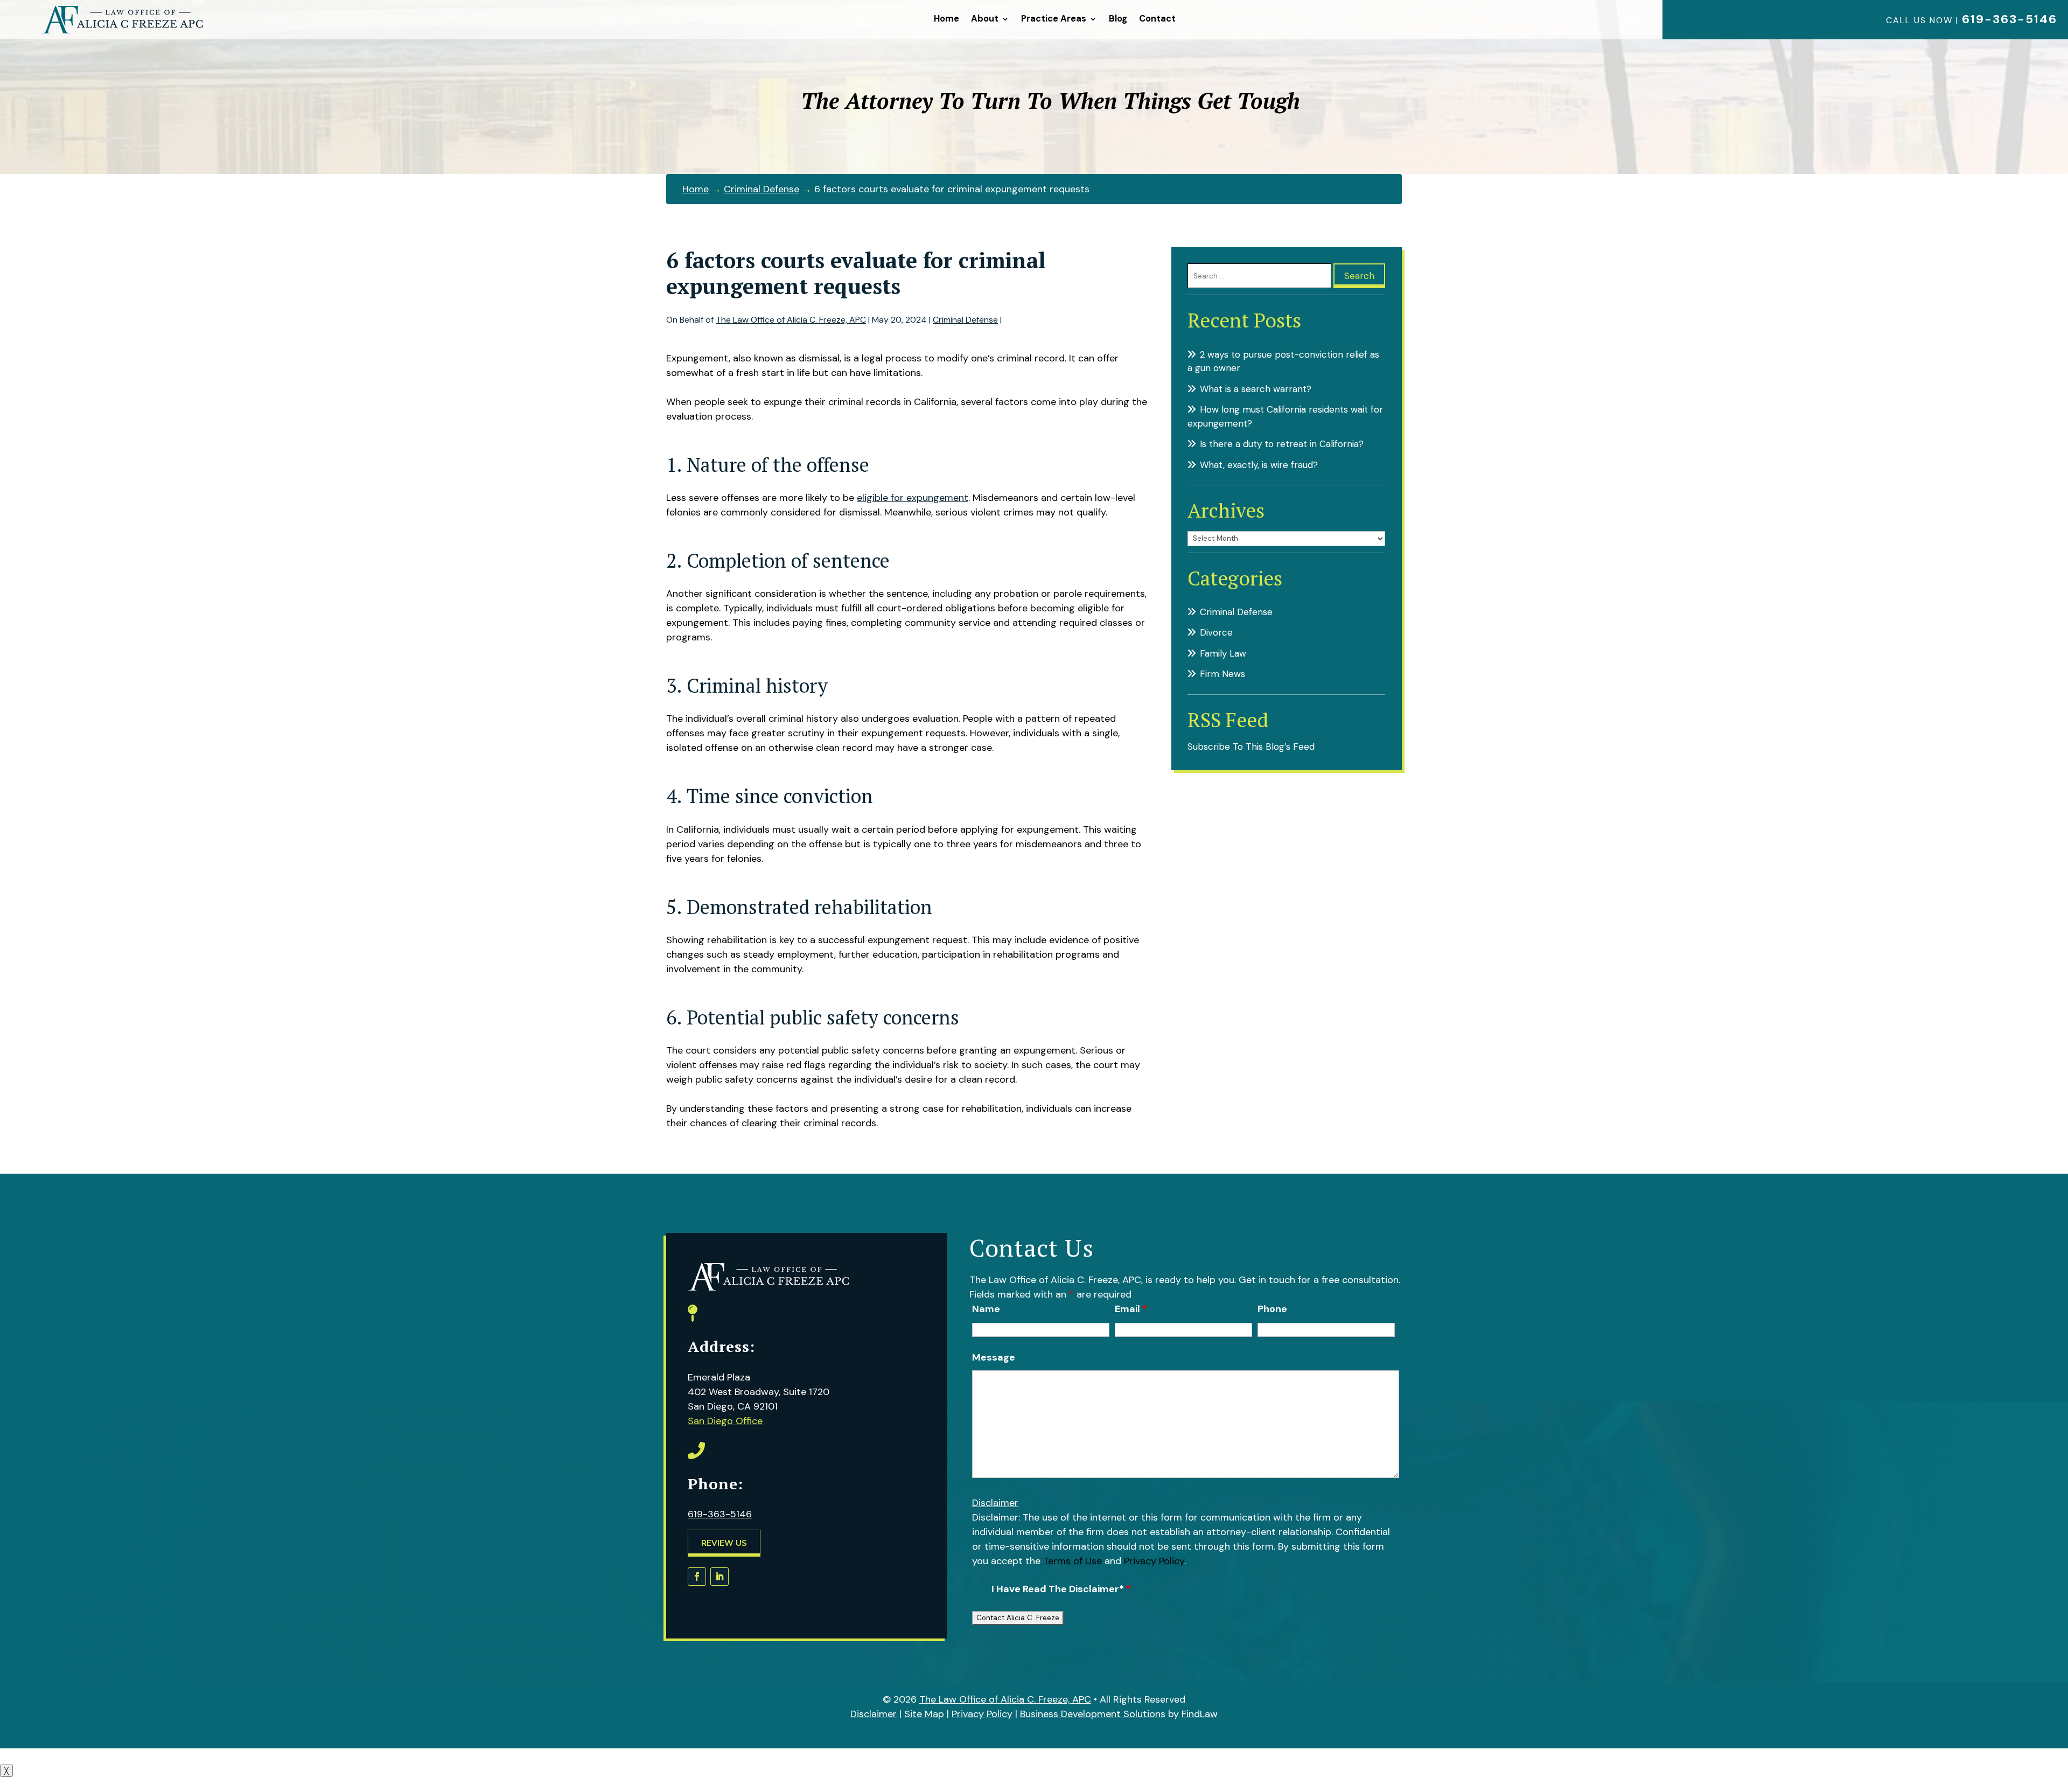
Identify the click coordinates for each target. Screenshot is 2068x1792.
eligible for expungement (913, 498)
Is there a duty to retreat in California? (1282, 444)
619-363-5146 (2010, 19)
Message (994, 1357)
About (985, 19)
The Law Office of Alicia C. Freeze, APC (791, 320)
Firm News (1222, 674)
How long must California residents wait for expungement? (1285, 416)
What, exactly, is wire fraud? (1259, 465)
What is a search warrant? (1256, 389)
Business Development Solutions (1093, 1714)
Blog (1118, 19)
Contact (1157, 19)
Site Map (924, 1714)
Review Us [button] (724, 1543)
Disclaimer (995, 1503)
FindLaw (1200, 1714)
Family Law (1223, 653)
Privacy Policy (1154, 1561)
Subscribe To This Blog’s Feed (1251, 747)
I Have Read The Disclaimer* (1061, 1589)
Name (986, 1309)
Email (1131, 1309)
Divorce (1216, 632)
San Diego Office (725, 1421)
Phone (1272, 1309)
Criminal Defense (965, 320)
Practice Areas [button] (1054, 19)
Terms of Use (1073, 1561)
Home (946, 19)
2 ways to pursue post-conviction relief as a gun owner (1283, 361)
